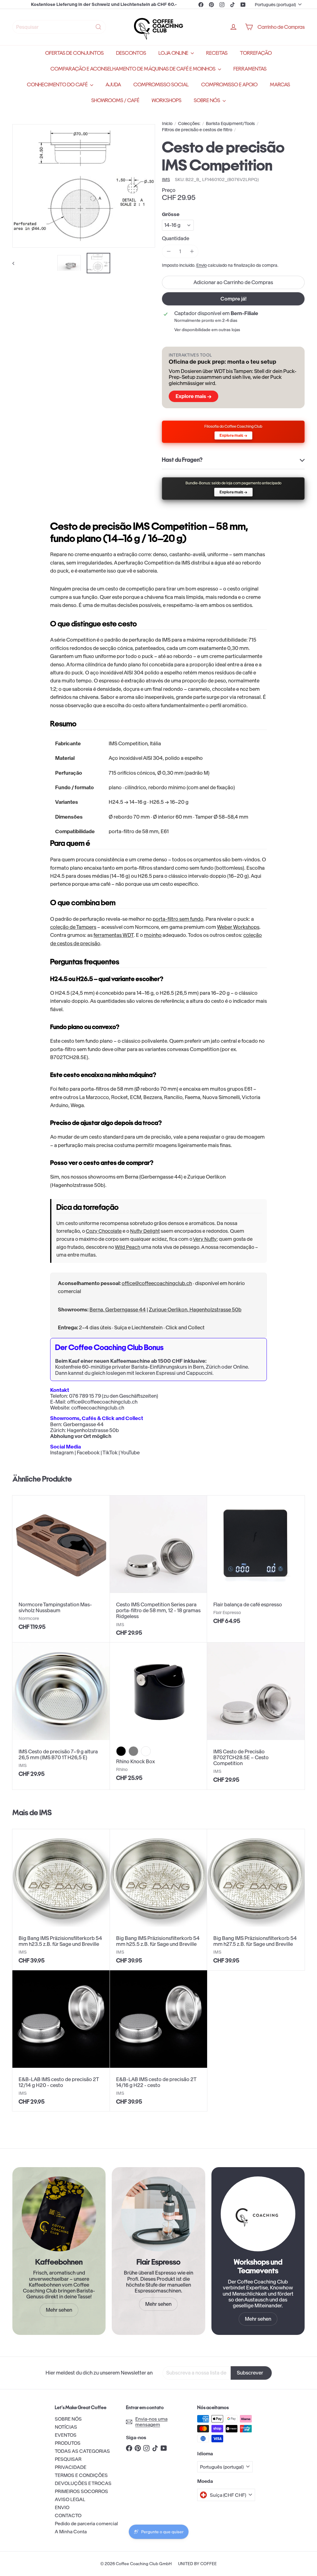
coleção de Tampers (73, 927)
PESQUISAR (68, 2459)
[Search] (98, 27)
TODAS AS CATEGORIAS (82, 2451)
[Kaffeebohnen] (59, 2214)
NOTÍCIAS (66, 2427)
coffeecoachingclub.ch (98, 1408)
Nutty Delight (145, 1231)
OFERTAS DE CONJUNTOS (74, 53)
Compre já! (233, 299)
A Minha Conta (71, 2532)
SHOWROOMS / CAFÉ (115, 100)
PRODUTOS (68, 2443)
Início (167, 124)
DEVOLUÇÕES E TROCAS (83, 2483)
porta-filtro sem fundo (178, 919)
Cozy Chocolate (104, 1231)
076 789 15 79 (85, 1396)
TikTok (110, 1453)
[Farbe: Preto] (121, 1751)
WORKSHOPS (167, 100)
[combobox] (59, 27)
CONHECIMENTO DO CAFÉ (58, 85)
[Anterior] (16, 263)
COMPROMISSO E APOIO (229, 85)
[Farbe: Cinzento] (133, 1751)
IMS (46, 1812)
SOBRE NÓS (207, 100)
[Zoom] (84, 186)
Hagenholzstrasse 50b (93, 1430)
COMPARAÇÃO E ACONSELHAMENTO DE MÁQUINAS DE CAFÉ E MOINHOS (133, 69)
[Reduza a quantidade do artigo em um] (169, 251)
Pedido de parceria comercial (86, 2524)
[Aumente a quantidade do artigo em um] (192, 251)
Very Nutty (205, 1239)
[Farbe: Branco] (146, 1751)
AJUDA (113, 85)
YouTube (130, 1453)
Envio (202, 265)
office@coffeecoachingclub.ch (157, 1283)
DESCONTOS (131, 53)
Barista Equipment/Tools (230, 124)
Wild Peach (128, 1247)
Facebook (88, 1453)
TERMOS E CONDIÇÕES (81, 2475)
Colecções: (189, 124)
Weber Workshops (238, 927)
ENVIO (62, 2507)
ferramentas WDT (114, 935)
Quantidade (176, 238)
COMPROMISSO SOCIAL (161, 85)
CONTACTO (68, 2515)
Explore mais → (193, 396)
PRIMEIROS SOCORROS (81, 2491)
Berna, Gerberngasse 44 (118, 1310)
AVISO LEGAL (70, 2499)
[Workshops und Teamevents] (258, 2214)
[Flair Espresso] (158, 2214)
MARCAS (280, 85)
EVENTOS (66, 2435)
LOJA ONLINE (174, 53)
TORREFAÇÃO (256, 53)
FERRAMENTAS (250, 69)
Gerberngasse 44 (83, 1424)
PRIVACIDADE (71, 2467)
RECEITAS (217, 53)
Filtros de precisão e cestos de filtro (197, 130)
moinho (153, 935)
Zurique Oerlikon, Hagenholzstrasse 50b (195, 1310)
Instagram (62, 1453)
